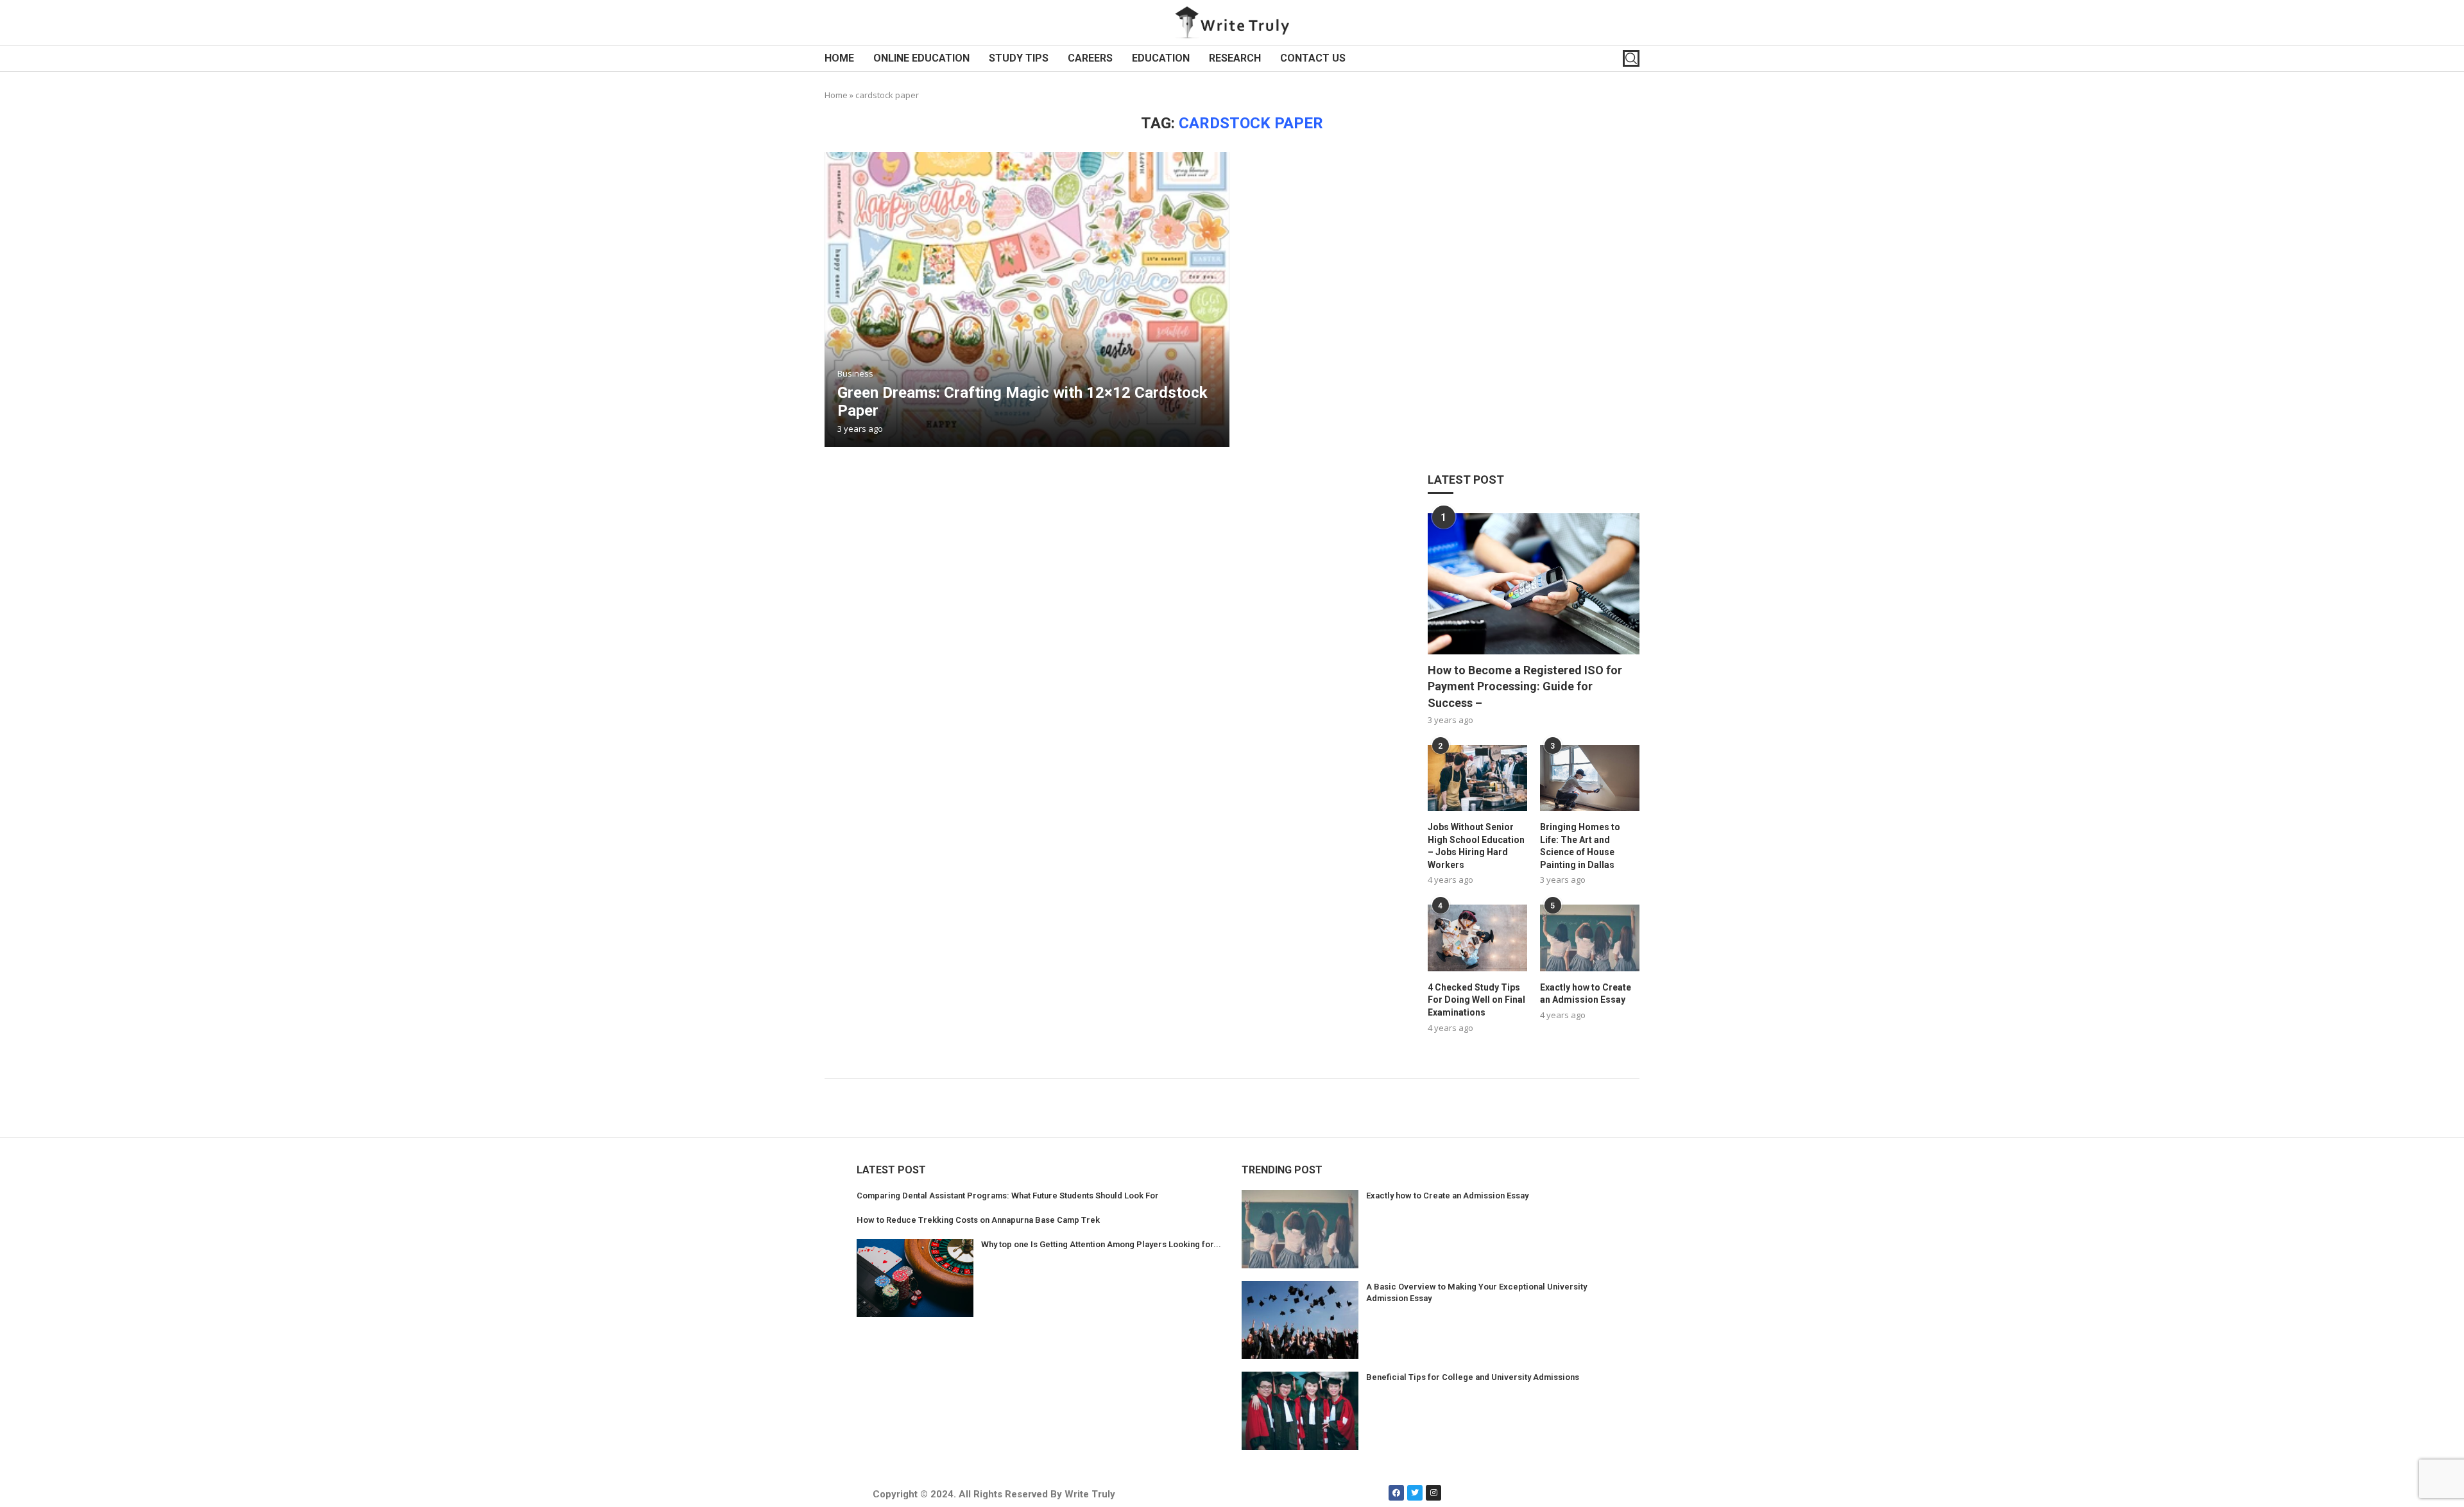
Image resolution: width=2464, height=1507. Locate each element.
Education (1161, 58)
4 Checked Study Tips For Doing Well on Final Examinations (1476, 1000)
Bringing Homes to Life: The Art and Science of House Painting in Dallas (1580, 846)
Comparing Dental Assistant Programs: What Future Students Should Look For (1008, 1196)
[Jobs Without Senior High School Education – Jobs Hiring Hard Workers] (1477, 778)
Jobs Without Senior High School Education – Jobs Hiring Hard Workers (1476, 846)
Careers (1090, 58)
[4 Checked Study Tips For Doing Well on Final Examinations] (1477, 938)
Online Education (921, 58)
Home (839, 58)
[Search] (1631, 58)
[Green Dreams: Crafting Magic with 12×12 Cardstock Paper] (1027, 300)
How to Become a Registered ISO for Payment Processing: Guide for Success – (1525, 686)
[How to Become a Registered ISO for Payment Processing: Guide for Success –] (1534, 584)
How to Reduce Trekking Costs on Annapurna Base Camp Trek (978, 1220)
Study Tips (1019, 58)
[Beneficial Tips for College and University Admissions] (1300, 1411)
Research (1235, 58)
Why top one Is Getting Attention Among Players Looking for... (1101, 1244)
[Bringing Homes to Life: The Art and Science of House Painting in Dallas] (1590, 778)
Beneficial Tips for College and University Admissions (1473, 1377)
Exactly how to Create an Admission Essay (1586, 994)
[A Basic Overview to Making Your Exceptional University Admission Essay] (1300, 1320)
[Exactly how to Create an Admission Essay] (1590, 938)
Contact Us (1313, 58)
